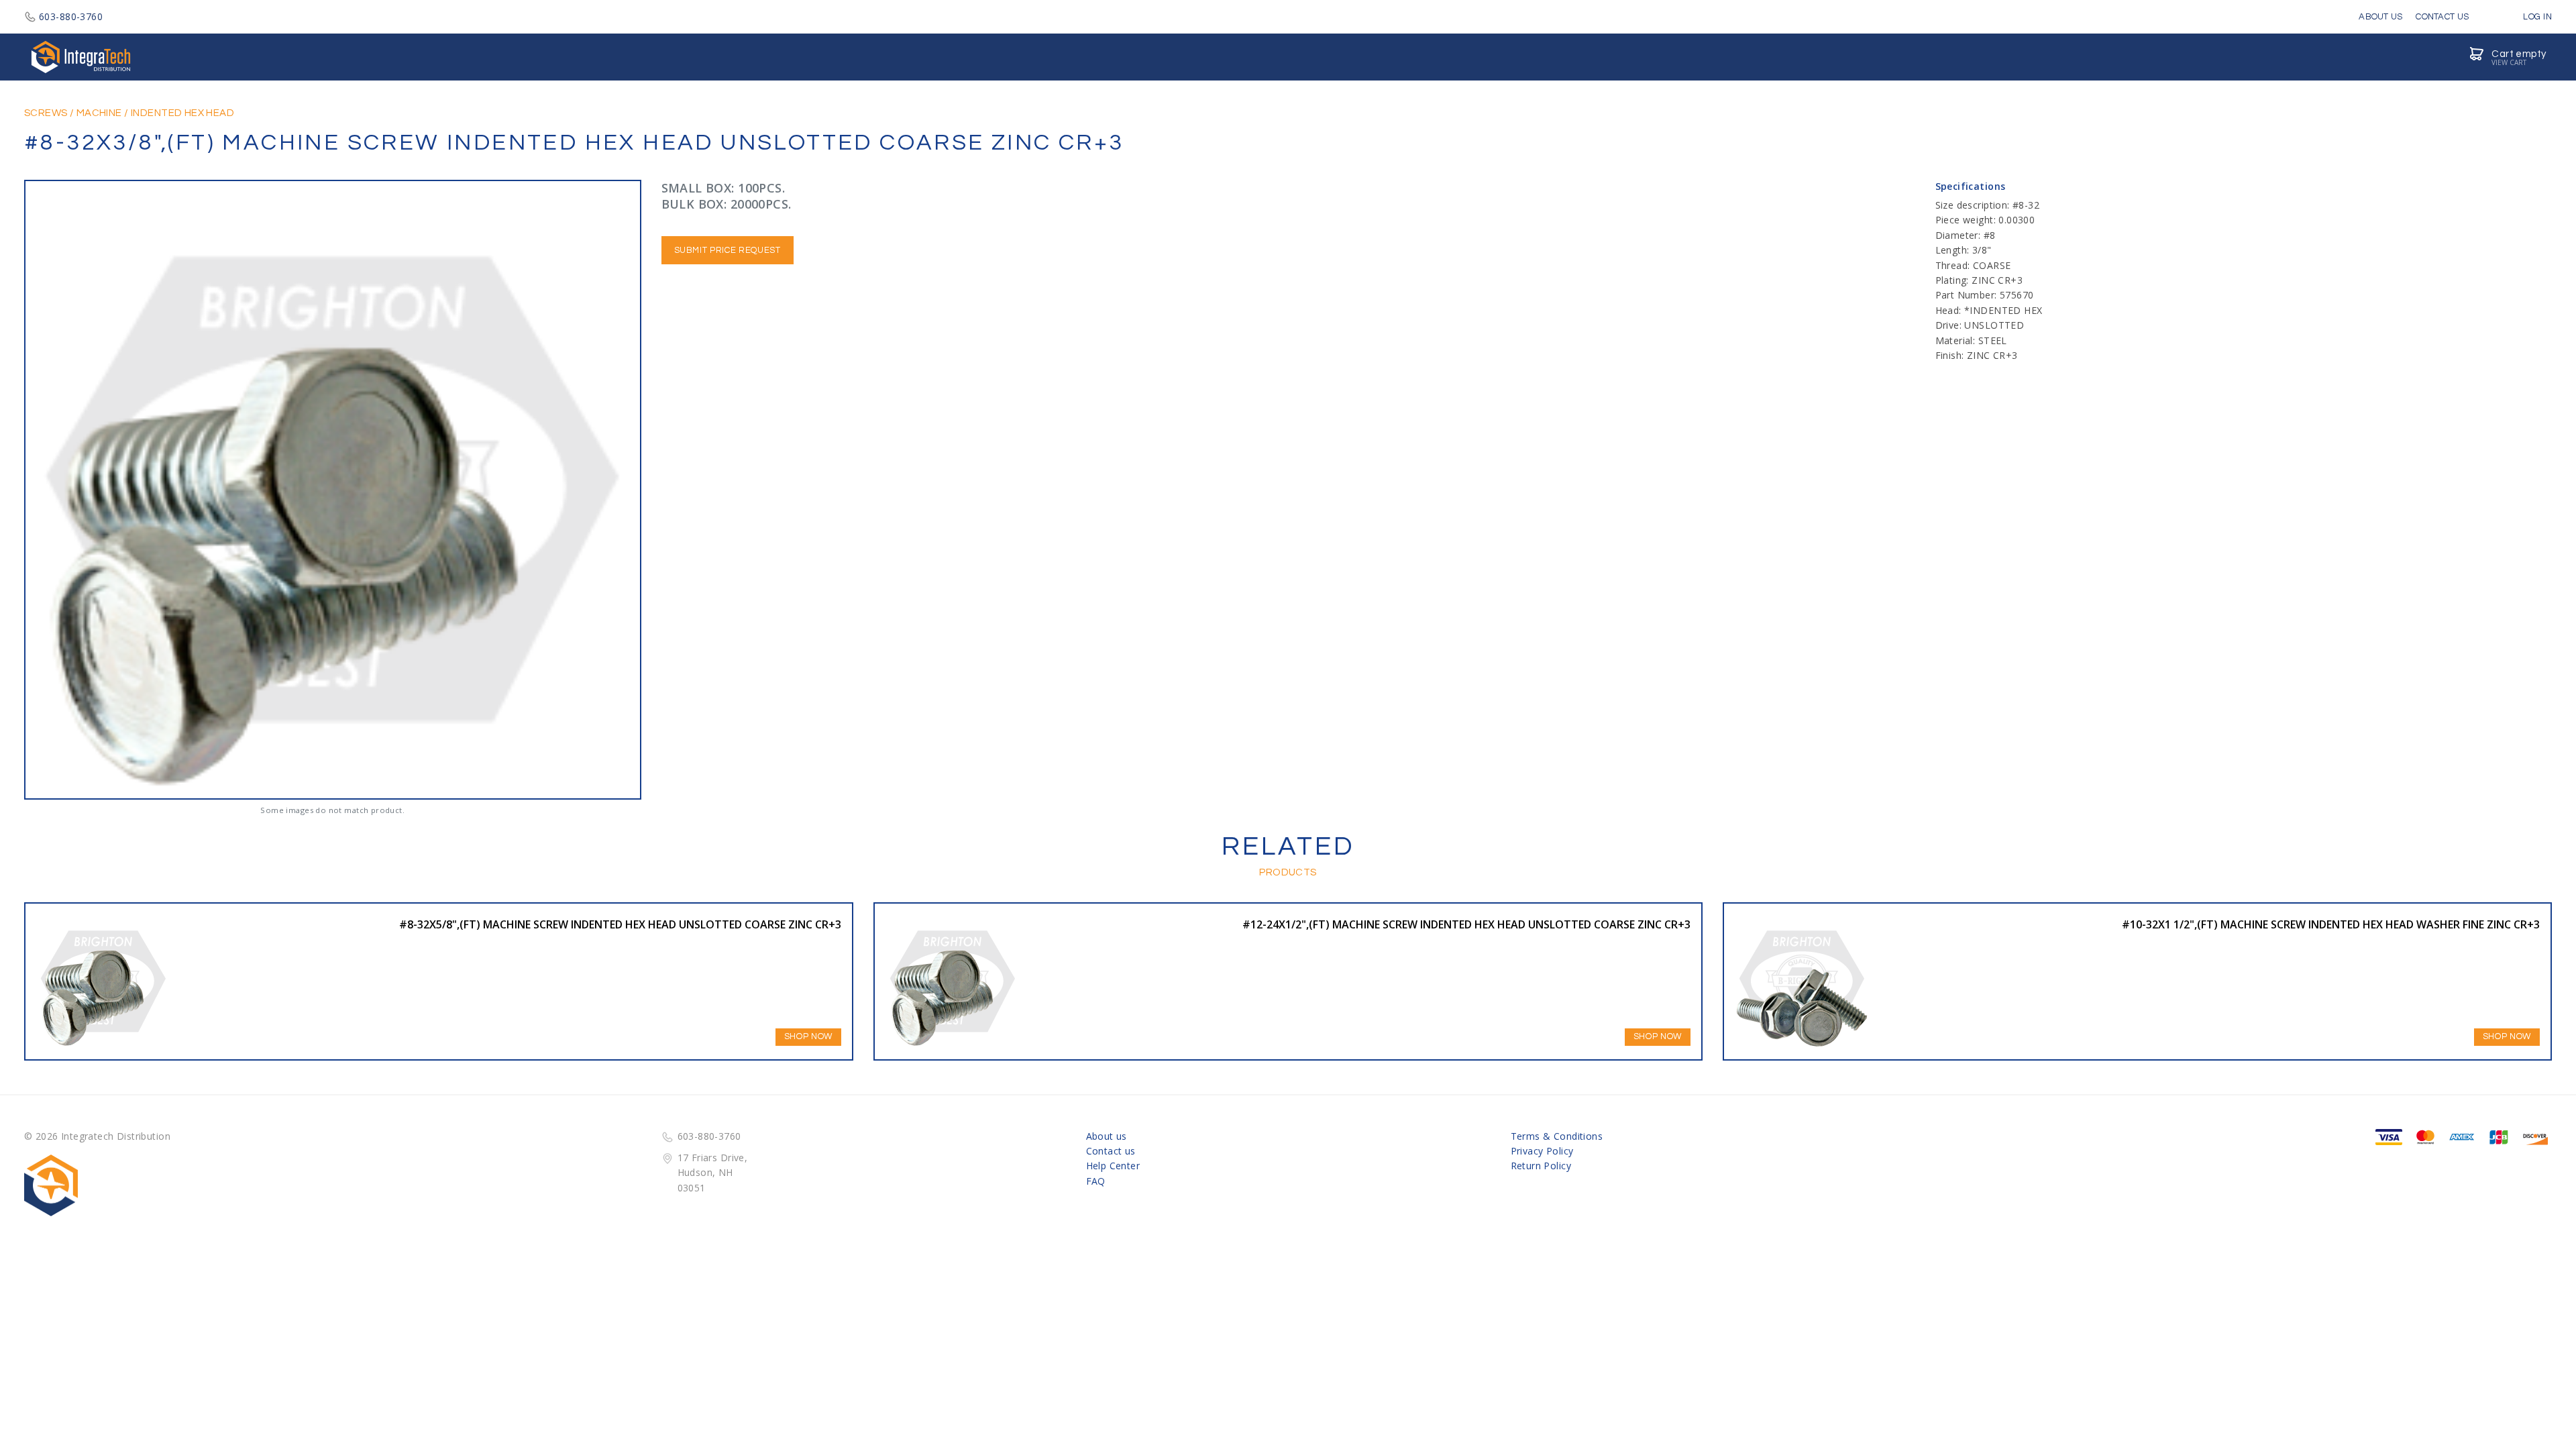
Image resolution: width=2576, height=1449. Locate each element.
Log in (2536, 17)
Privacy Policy (1542, 1151)
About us (1107, 1136)
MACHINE (99, 113)
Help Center (1113, 1166)
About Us (2380, 17)
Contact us (1111, 1151)
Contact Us (2442, 17)
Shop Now (808, 1036)
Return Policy (1541, 1166)
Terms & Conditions (1557, 1136)
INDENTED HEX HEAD (182, 113)
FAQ (1096, 1181)
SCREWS (46, 113)
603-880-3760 (71, 16)
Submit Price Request (728, 250)
